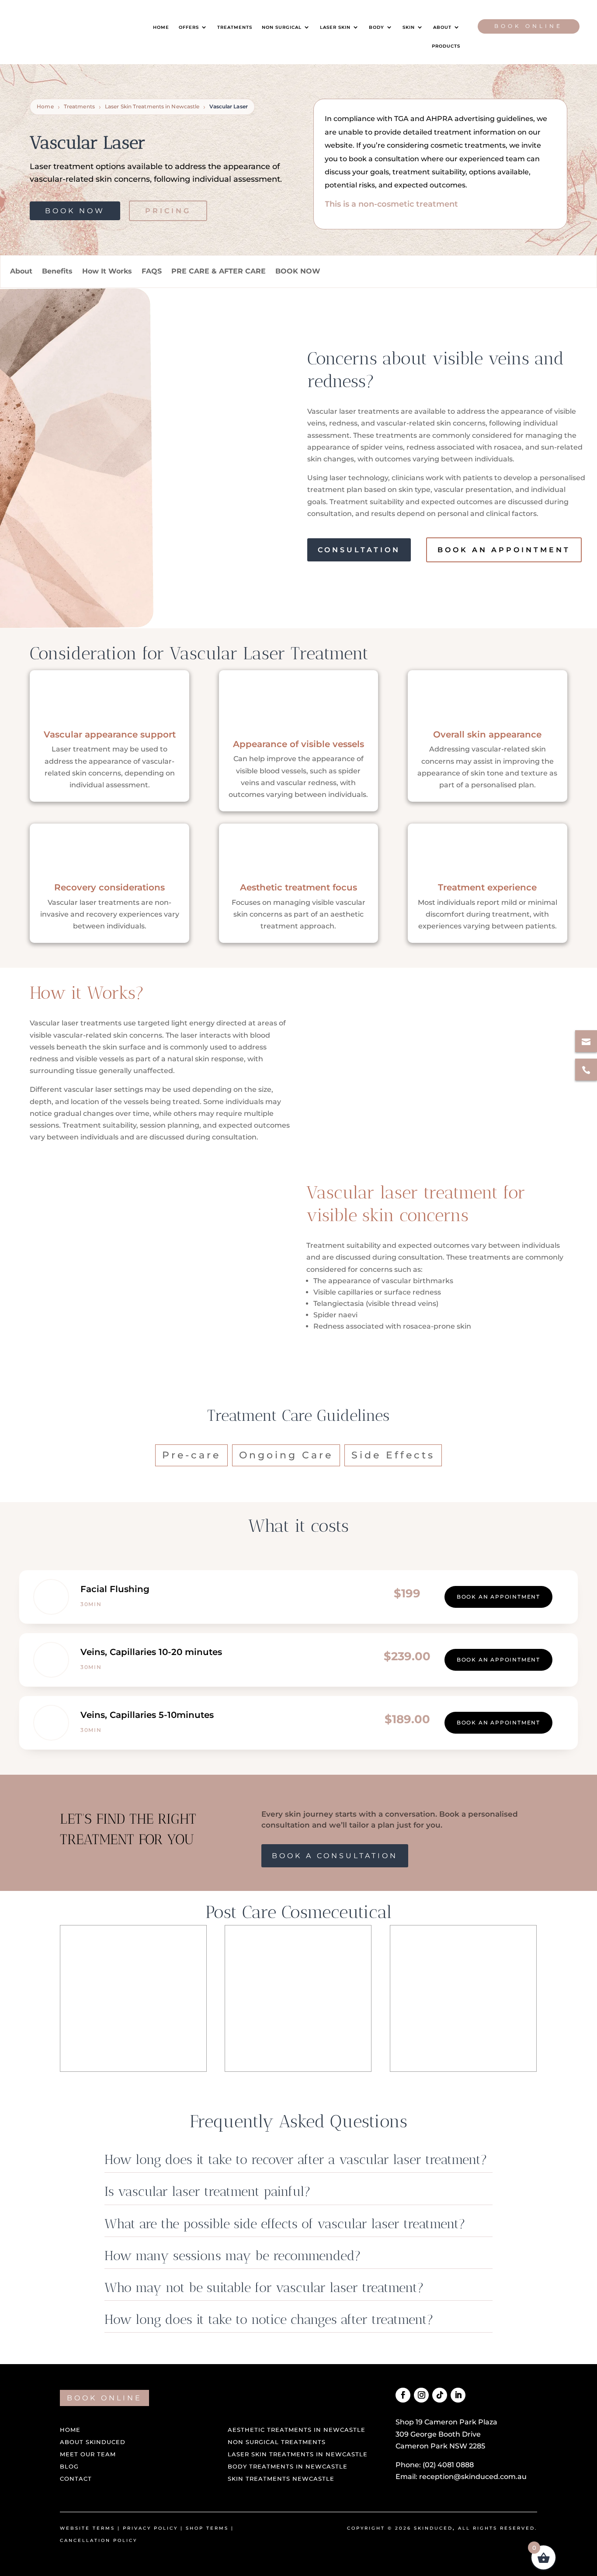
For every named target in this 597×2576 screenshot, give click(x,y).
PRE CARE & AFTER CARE (219, 271)
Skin (409, 27)
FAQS (152, 271)
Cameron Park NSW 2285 (440, 2446)
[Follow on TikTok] (440, 2395)
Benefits (57, 271)
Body (377, 27)
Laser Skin (335, 27)
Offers (189, 27)
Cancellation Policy (99, 2540)
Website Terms (87, 2528)
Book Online (528, 26)
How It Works (107, 271)
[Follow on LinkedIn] (458, 2395)
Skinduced (433, 2528)
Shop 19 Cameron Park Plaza (446, 2422)
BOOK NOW (298, 271)
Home (161, 27)
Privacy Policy (150, 2528)
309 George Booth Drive (438, 2434)
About (442, 27)
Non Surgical (282, 27)
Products (446, 46)
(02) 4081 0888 (448, 2465)
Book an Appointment (504, 550)
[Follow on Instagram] (421, 2395)
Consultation (359, 550)
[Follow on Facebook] (403, 2395)
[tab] (191, 1455)
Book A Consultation (335, 1856)
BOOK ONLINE (104, 2398)
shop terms (207, 2528)
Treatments (235, 27)
